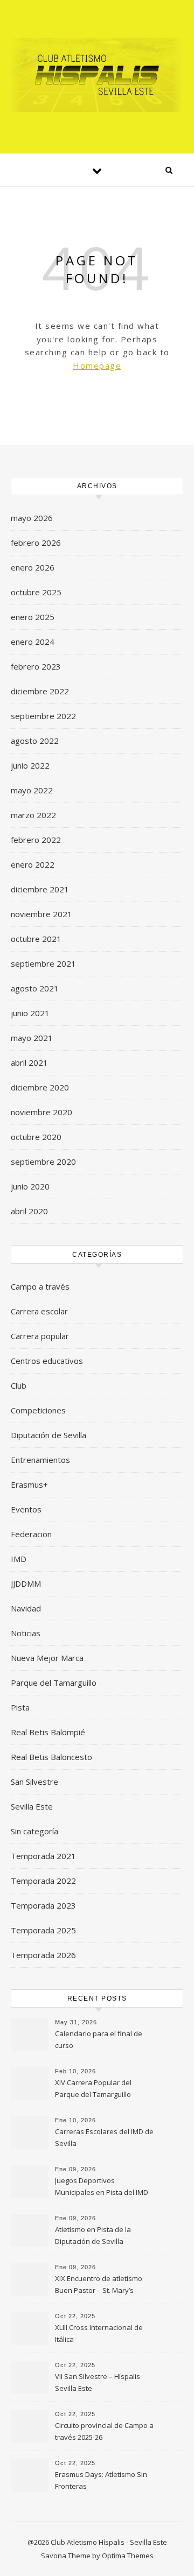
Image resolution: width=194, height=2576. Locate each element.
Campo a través (40, 1286)
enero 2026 (33, 567)
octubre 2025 (36, 592)
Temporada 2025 (43, 1930)
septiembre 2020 (43, 1162)
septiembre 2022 (43, 716)
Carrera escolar (39, 1311)
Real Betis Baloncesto (51, 1757)
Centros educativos (47, 1361)
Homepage (97, 365)
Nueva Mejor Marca (47, 1658)
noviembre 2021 (41, 914)
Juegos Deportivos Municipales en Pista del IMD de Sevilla (102, 2187)
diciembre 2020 (40, 1087)
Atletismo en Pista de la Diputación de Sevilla (93, 2235)
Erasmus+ (29, 1484)
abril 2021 (29, 1062)
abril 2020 (29, 1211)
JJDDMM (26, 1583)
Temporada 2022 (43, 1881)
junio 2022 (30, 765)
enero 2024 (33, 642)
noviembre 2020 (41, 1112)
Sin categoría (34, 1831)
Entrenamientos (40, 1460)
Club (19, 1385)
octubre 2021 (36, 939)
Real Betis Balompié (48, 1732)
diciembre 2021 (40, 889)
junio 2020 (30, 1186)
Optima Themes (128, 2556)
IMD (19, 1559)
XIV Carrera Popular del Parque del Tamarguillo (93, 2088)
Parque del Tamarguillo (54, 1683)
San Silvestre (34, 1782)
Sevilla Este (32, 1806)
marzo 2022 (33, 815)
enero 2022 (33, 864)
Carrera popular (40, 1336)
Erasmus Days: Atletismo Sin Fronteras (101, 2480)
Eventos (26, 1509)
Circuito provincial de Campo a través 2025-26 (104, 2431)
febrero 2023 (36, 666)
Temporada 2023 (43, 1905)
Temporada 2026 (43, 1955)
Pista (20, 1707)
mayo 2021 (32, 1038)
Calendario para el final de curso (99, 2039)
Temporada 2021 (43, 1856)
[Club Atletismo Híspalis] (97, 75)
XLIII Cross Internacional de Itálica (99, 2333)
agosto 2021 (35, 988)
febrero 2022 (36, 840)
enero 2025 (33, 617)
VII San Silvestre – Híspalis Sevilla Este (98, 2382)
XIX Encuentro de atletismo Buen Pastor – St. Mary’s (99, 2284)
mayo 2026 (32, 518)
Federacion (31, 1534)
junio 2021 (30, 1013)
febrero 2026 (36, 543)
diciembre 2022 (40, 691)
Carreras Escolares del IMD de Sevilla (104, 2137)
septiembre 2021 (43, 963)
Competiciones (38, 1410)
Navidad (26, 1608)
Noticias (26, 1633)
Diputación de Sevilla (48, 1435)
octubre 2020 (36, 1137)
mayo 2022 (32, 790)
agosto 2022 (35, 741)
